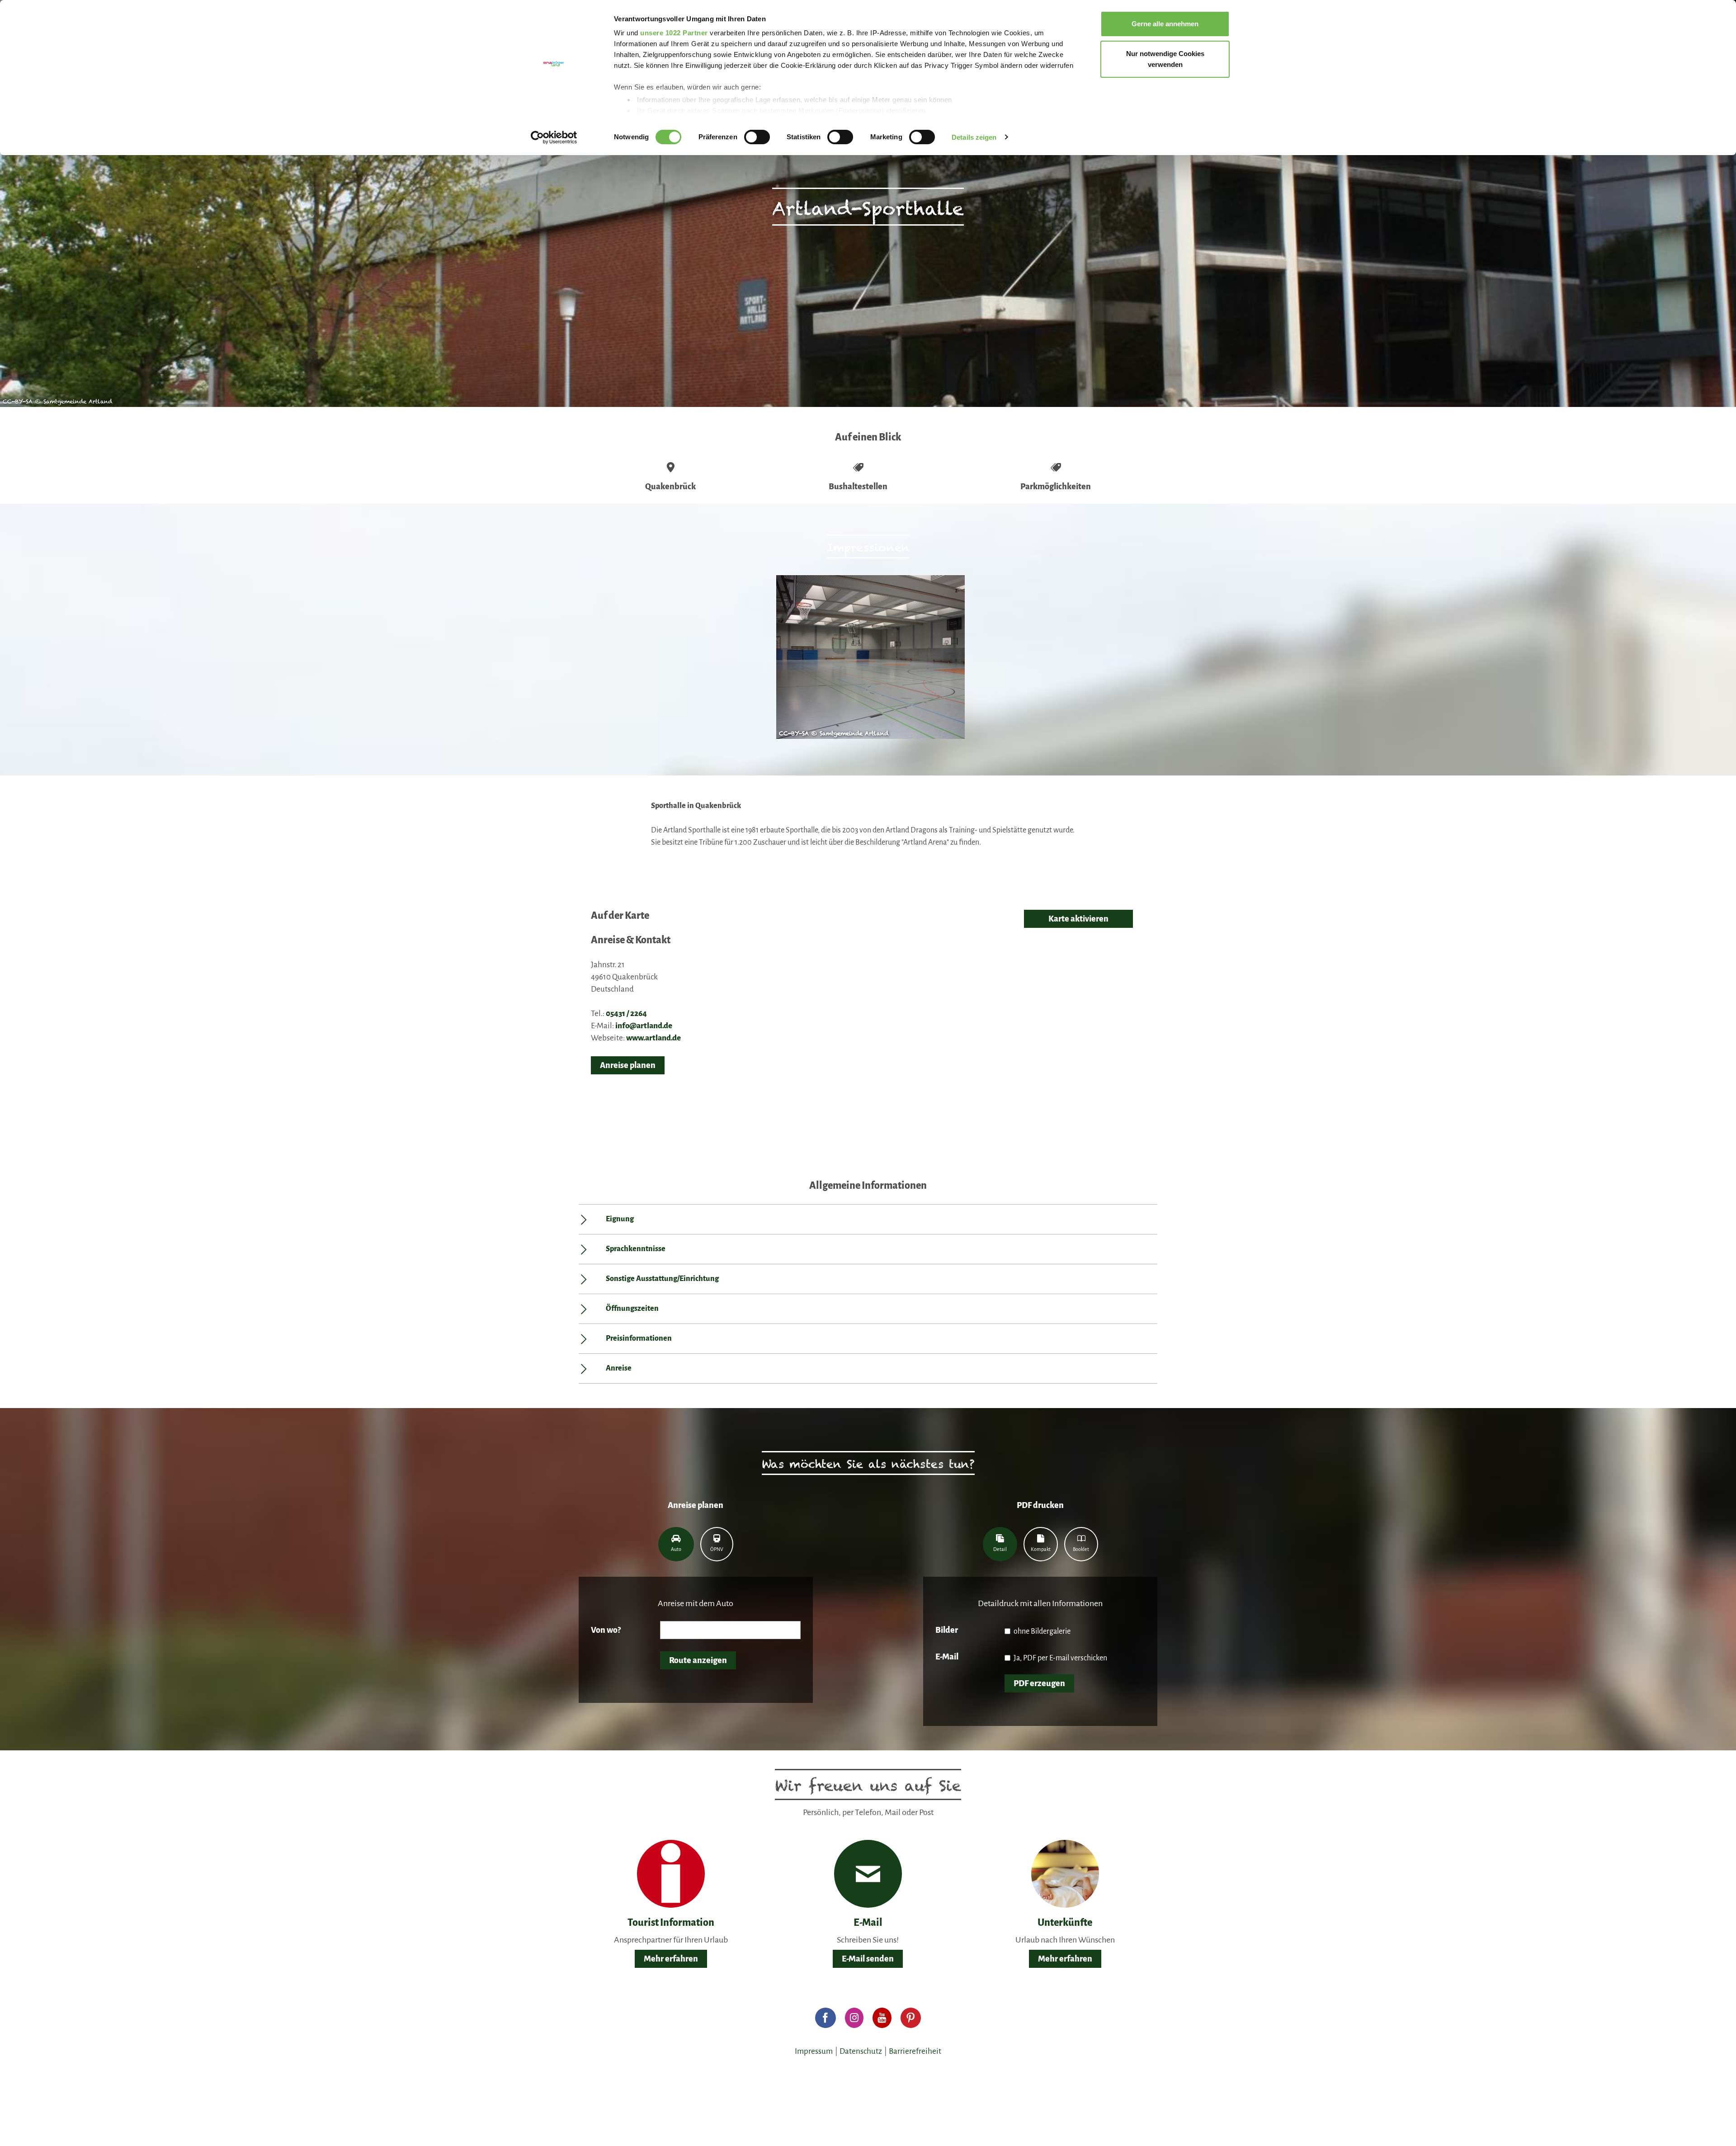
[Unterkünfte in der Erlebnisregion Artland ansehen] (1065, 1873)
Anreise (619, 1368)
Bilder (947, 1630)
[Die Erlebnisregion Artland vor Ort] (671, 1873)
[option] (868, 661)
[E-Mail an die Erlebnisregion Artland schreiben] (868, 1874)
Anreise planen (628, 1065)
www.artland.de (653, 1038)
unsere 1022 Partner (674, 33)
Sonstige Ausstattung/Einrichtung (662, 1279)
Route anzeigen (698, 1660)
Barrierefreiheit (915, 2051)
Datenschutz (861, 2051)
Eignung (620, 1219)
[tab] (676, 1544)
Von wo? (606, 1630)
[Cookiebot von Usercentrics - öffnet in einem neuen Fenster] (554, 137)
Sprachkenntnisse (636, 1249)
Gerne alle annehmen (1165, 24)
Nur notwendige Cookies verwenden (1165, 59)
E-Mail (947, 1657)
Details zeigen (974, 137)
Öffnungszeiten (632, 1309)
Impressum (814, 2051)
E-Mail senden (868, 1959)
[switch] (757, 137)
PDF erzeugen (1039, 1683)
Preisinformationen (639, 1338)
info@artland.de (644, 1026)
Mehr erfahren (671, 1959)
